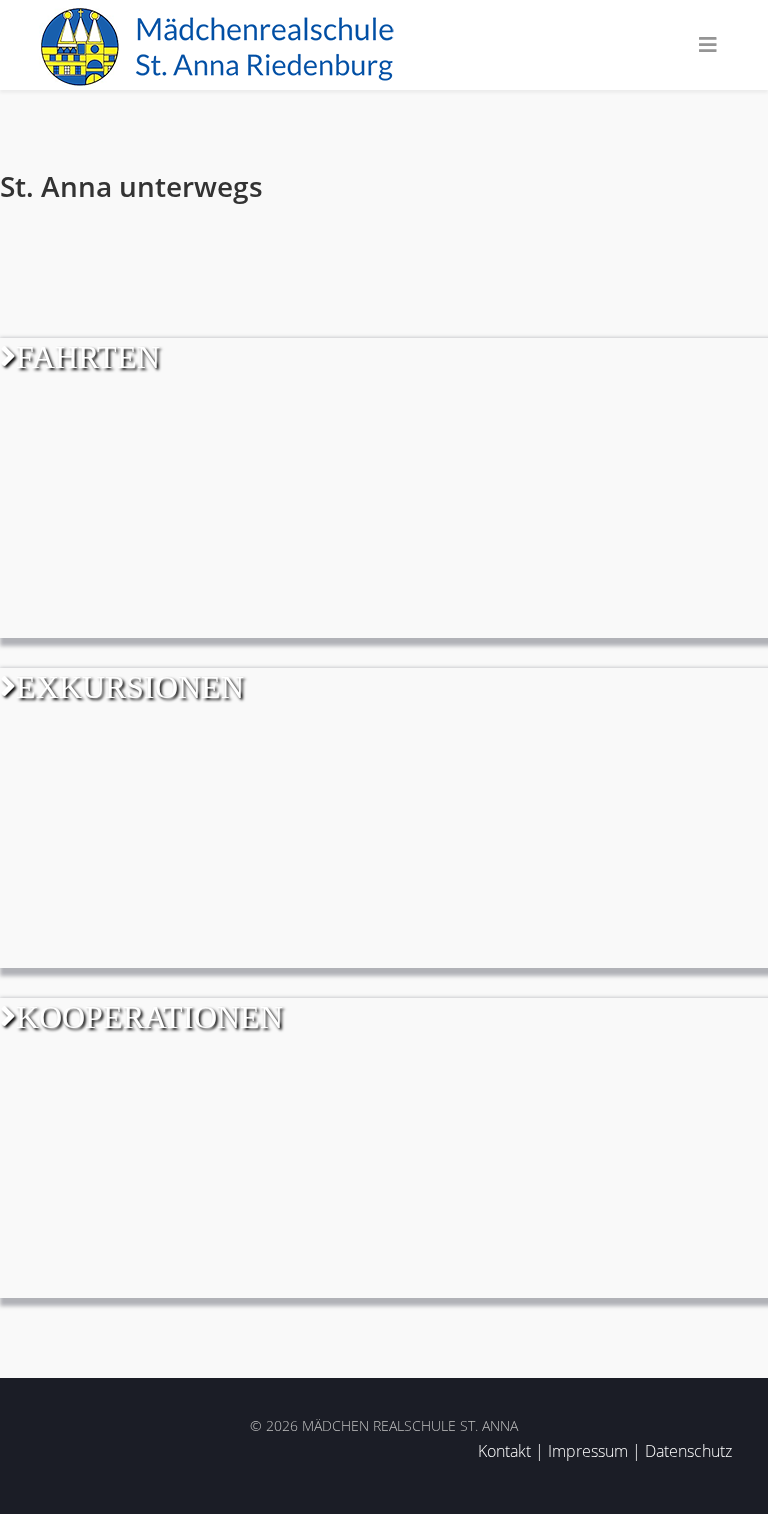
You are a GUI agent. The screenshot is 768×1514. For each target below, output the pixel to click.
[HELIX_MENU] (708, 45)
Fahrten (88, 357)
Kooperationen (149, 1017)
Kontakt (504, 1451)
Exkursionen (130, 687)
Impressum (588, 1451)
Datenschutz (688, 1451)
